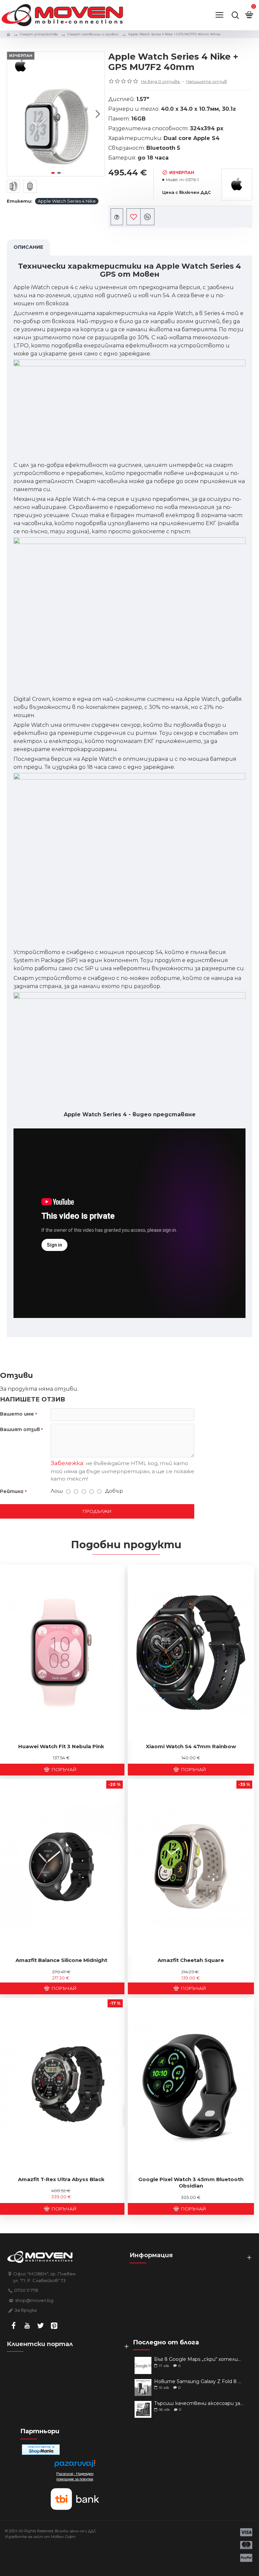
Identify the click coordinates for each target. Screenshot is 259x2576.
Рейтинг (12, 1491)
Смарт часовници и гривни (93, 34)
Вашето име (17, 1414)
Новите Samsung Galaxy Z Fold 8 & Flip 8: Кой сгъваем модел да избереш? (199, 2382)
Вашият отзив (20, 1429)
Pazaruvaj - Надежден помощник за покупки (75, 2476)
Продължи (97, 1511)
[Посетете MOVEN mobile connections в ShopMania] (41, 2450)
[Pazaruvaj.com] (75, 2465)
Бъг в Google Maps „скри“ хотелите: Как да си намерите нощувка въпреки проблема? (199, 2359)
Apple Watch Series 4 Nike (67, 201)
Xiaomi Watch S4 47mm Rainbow (191, 1746)
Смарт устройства (39, 34)
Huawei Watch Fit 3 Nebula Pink (61, 1746)
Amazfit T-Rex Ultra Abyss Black (61, 2179)
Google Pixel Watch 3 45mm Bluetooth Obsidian (191, 2183)
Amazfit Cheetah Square (191, 1960)
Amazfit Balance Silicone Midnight (61, 1960)
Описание (28, 247)
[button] (14, 114)
